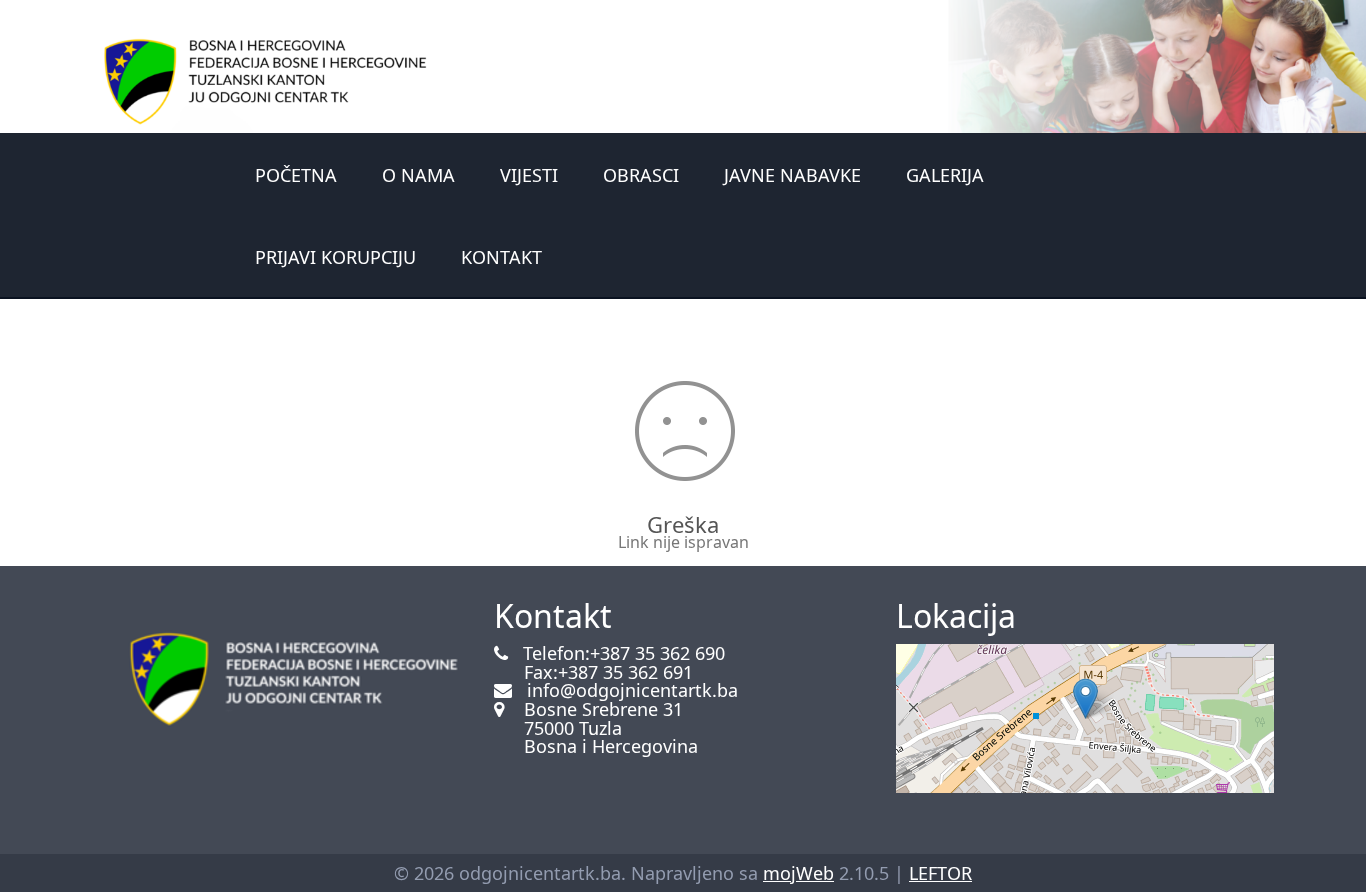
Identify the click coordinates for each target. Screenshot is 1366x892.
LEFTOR (940, 873)
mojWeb (798, 873)
